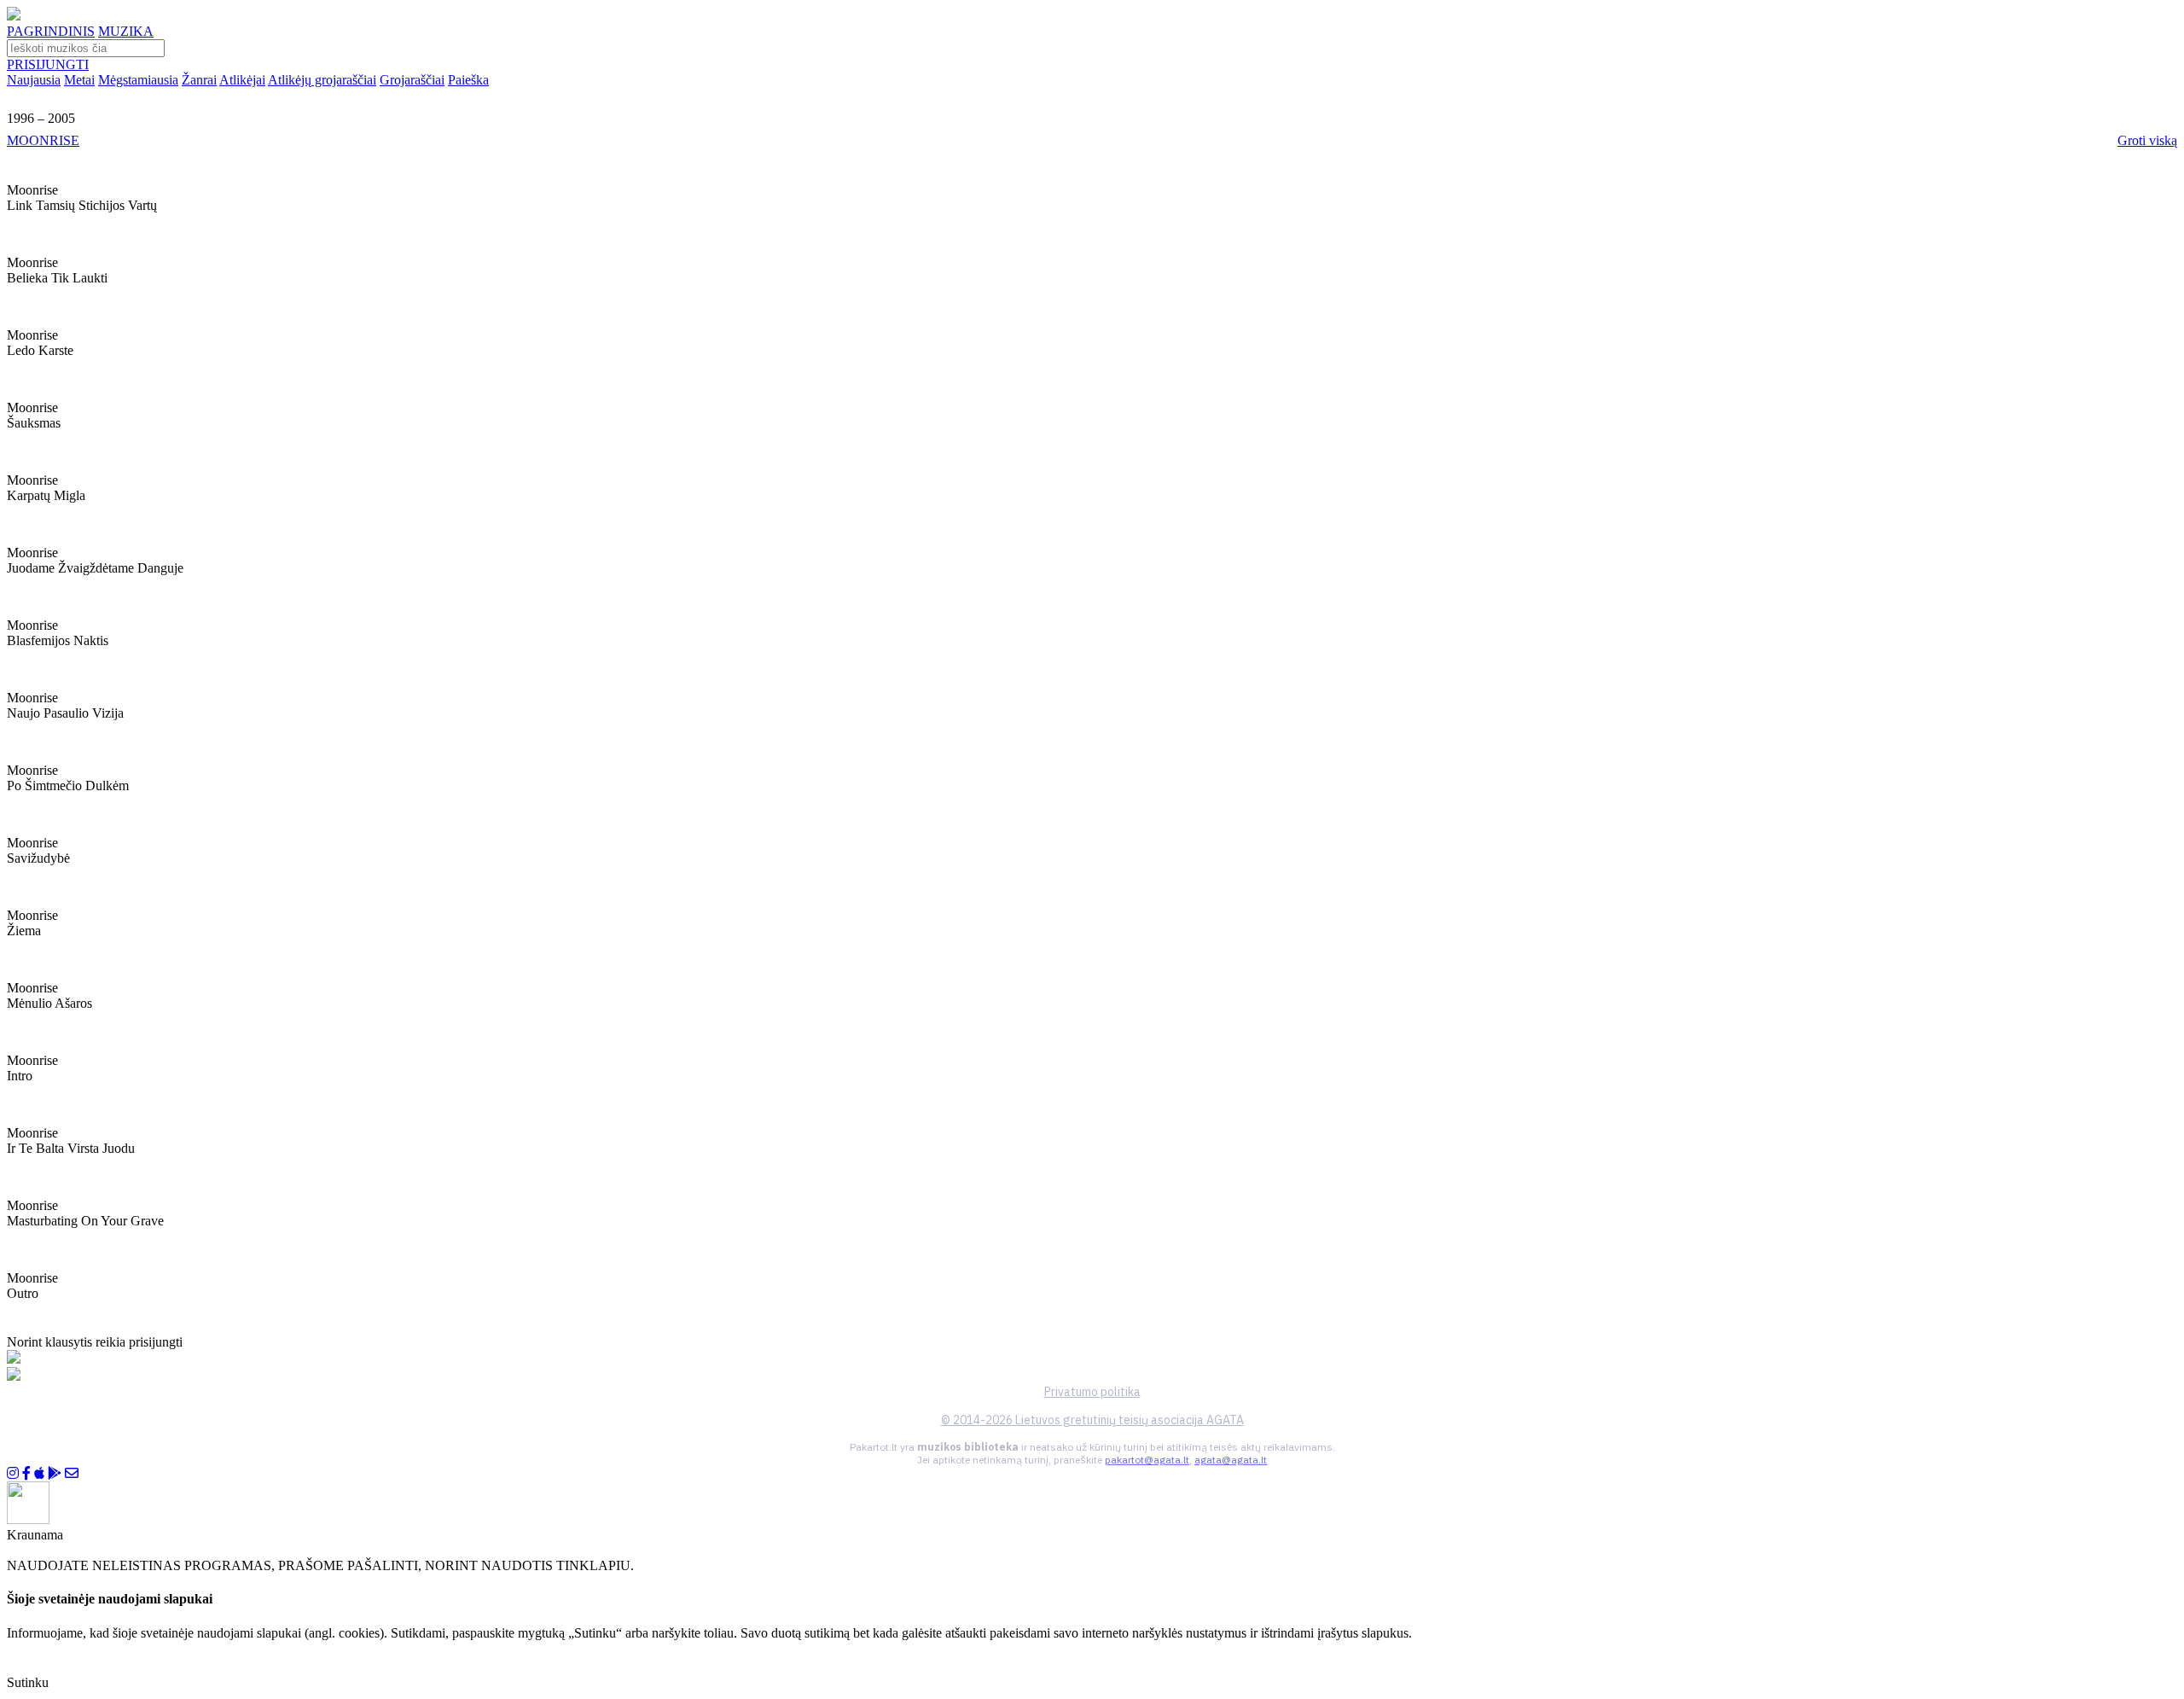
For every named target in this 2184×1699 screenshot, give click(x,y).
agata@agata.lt (1231, 1460)
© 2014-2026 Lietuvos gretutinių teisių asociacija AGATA (1092, 1420)
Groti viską (2147, 140)
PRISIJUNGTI (48, 64)
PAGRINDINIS (51, 31)
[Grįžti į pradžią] (14, 16)
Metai (79, 80)
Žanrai (199, 80)
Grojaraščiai (412, 80)
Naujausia (34, 80)
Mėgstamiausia (138, 80)
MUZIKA (126, 31)
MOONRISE (43, 140)
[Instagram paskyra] (13, 1473)
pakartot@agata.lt (1147, 1460)
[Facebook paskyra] (26, 1473)
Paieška (468, 80)
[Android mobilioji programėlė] (55, 1473)
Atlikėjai (242, 80)
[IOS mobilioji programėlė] (39, 1473)
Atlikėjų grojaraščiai (322, 80)
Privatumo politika (1092, 1392)
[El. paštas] (72, 1473)
